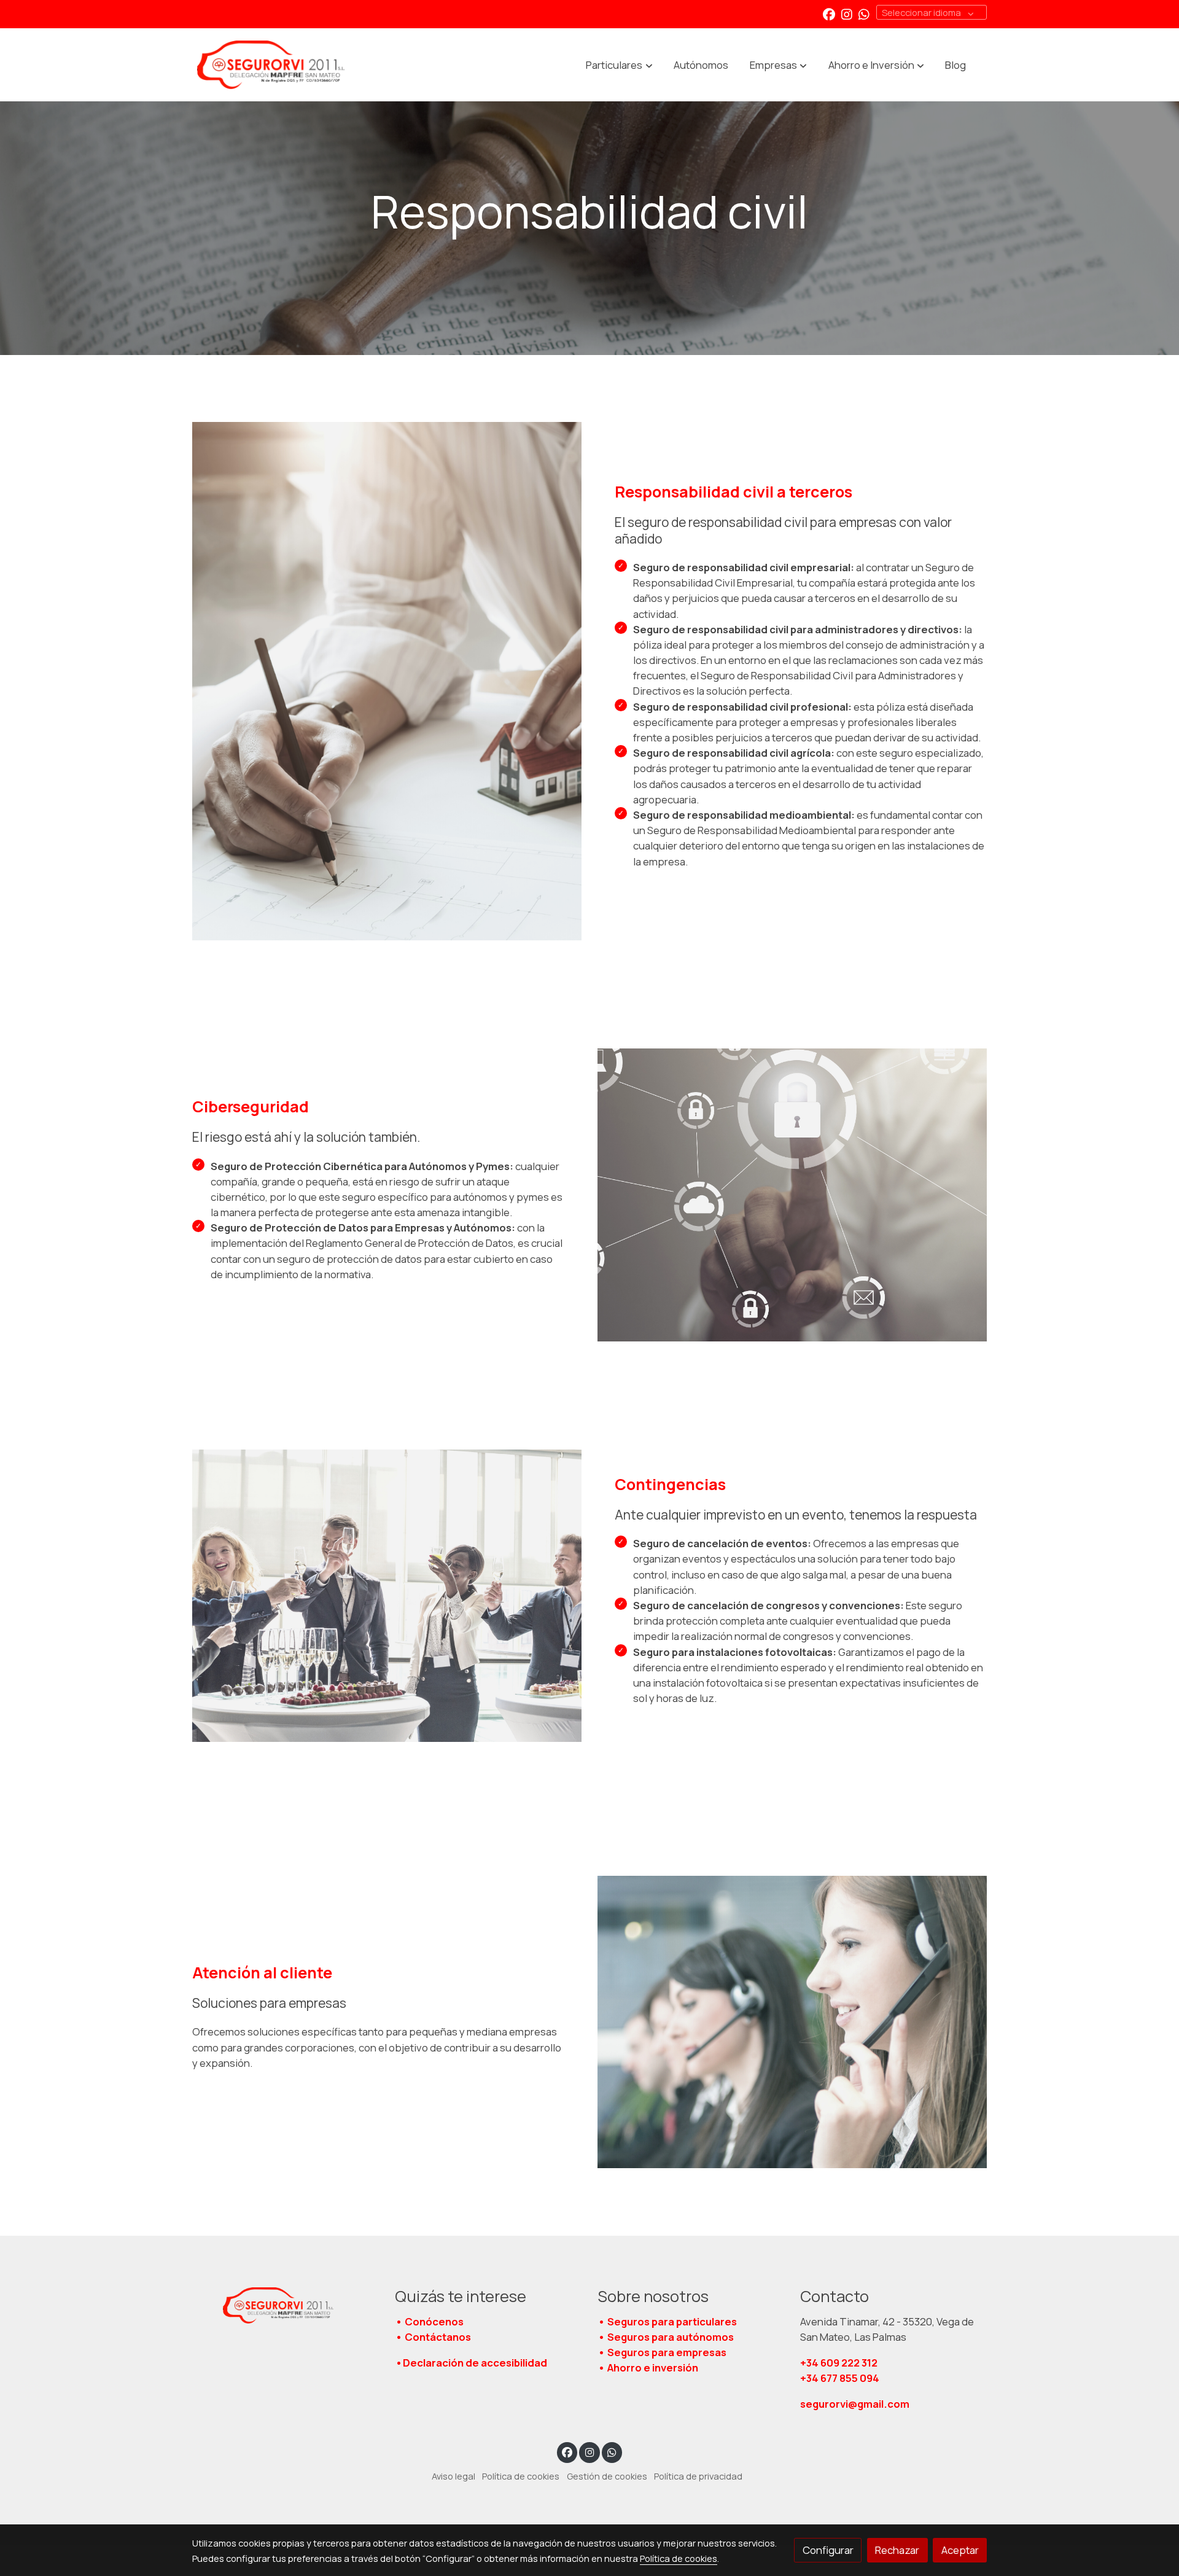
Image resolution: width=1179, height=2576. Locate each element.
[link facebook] (829, 14)
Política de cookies (521, 2476)
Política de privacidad (698, 2476)
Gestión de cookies (607, 2476)
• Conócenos (429, 2321)
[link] (271, 65)
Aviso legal (453, 2476)
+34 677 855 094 (840, 2378)
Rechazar (897, 2550)
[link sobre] (286, 2306)
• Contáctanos (433, 2337)
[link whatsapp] (864, 14)
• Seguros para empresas (662, 2352)
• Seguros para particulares (667, 2321)
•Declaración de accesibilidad (471, 2363)
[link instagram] (847, 14)
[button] (620, 65)
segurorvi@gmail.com (855, 2404)
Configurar (828, 2550)
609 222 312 (840, 2363)
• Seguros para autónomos (666, 2337)
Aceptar (960, 2550)
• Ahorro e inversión (648, 2367)
